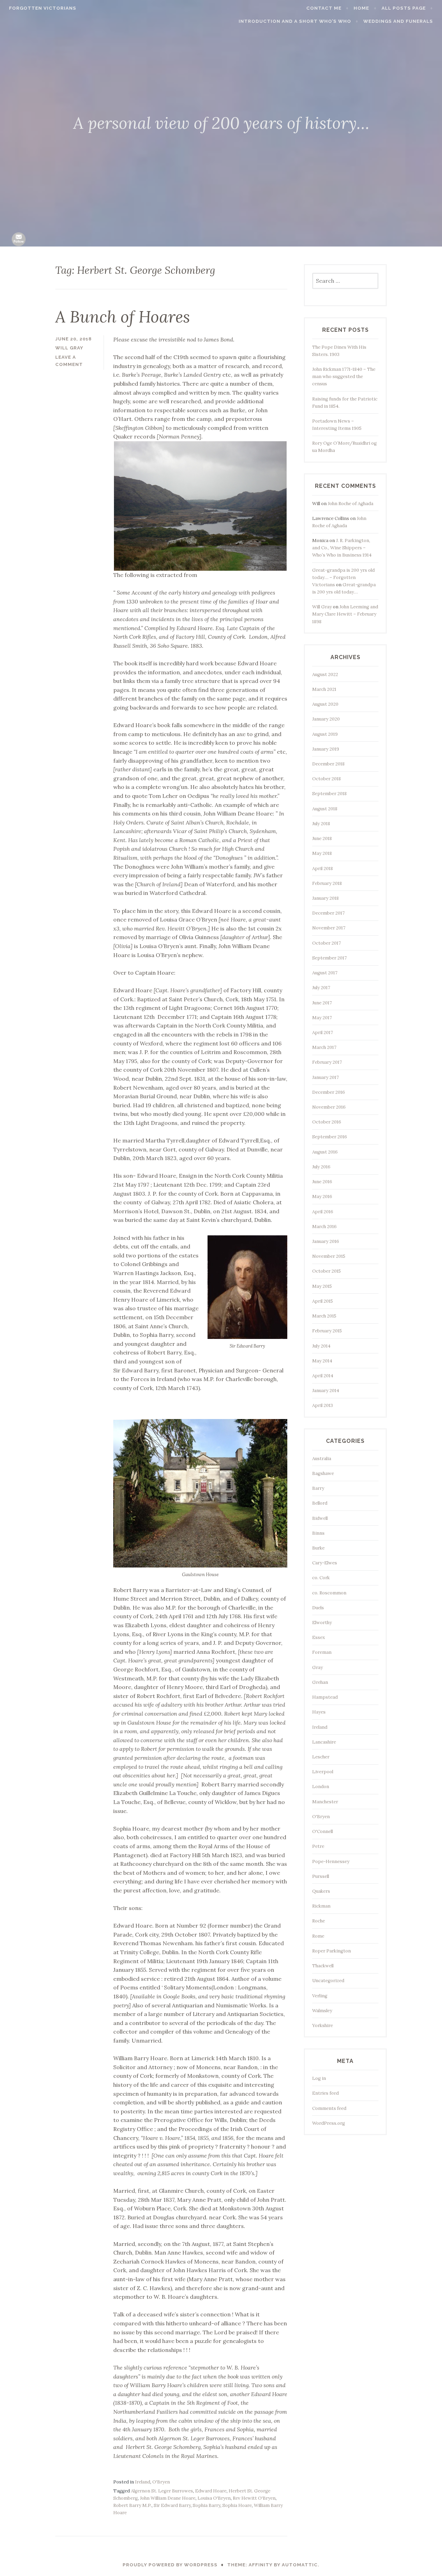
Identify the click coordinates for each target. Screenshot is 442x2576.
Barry (318, 1488)
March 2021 (324, 689)
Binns (318, 1533)
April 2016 (323, 1212)
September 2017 (329, 958)
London (321, 1787)
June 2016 (322, 1182)
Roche (319, 1921)
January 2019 (326, 749)
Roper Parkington (331, 1951)
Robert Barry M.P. (132, 2505)
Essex (319, 1637)
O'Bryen (161, 2482)
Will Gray (322, 607)
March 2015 (324, 1316)
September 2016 (330, 1137)
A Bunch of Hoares (123, 317)
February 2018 (327, 883)
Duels (318, 1608)
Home (361, 8)
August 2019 (325, 734)
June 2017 (322, 1003)
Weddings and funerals (398, 21)
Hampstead (325, 1697)
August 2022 (325, 674)
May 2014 (322, 1361)
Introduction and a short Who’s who (295, 21)
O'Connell (323, 1831)
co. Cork (321, 1578)
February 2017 (327, 1062)
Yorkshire (323, 2025)
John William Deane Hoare (168, 2498)
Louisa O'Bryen (214, 2498)
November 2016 (329, 1107)
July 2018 (321, 824)
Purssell (321, 1876)
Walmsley (322, 2011)
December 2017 (328, 913)
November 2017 (329, 928)
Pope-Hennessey (331, 1861)
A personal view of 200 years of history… (221, 123)
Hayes (319, 1712)
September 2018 (329, 794)
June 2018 (322, 838)
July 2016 (321, 1167)
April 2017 (323, 1033)
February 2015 (327, 1331)
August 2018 (325, 809)
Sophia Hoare (237, 2505)
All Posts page (404, 8)
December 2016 (329, 1092)
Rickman (321, 1906)
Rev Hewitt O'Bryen (254, 2498)
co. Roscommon (329, 1593)
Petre (318, 1846)
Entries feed (325, 2093)
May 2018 (322, 853)
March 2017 (324, 1047)
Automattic (300, 2565)
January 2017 (325, 1077)
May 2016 (322, 1197)
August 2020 (325, 704)
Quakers (321, 1891)
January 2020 (326, 719)
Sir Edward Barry (172, 2505)
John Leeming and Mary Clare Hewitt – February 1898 (345, 614)
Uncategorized (328, 1981)
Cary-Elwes (325, 1563)
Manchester (325, 1802)
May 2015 (322, 1286)
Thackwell (323, 1966)
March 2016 (324, 1227)
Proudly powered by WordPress (170, 2565)
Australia (322, 1459)
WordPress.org (329, 2123)
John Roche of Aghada (350, 504)
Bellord (320, 1503)
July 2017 (321, 988)
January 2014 (326, 1391)
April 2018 (323, 869)
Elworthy (322, 1623)
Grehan (320, 1682)
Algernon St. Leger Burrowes (162, 2491)
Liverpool (323, 1772)
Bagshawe (323, 1473)
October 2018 (326, 779)
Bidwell (320, 1518)
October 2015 (326, 1271)
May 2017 (322, 1018)
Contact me (324, 8)
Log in (319, 2078)
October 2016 (327, 1122)
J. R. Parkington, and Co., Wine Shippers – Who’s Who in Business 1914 (342, 548)
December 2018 (328, 764)
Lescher (321, 1757)
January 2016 (326, 1241)
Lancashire (324, 1742)
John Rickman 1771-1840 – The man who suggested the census (344, 377)
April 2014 (323, 1376)
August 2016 (325, 1152)
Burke (318, 1548)
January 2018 (325, 898)
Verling (320, 1996)
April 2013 (323, 1405)
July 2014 (321, 1346)
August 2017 (325, 973)
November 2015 (329, 1256)
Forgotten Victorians (43, 8)
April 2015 (323, 1301)
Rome (318, 1936)
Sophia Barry (206, 2505)
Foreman (322, 1652)
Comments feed (329, 2108)
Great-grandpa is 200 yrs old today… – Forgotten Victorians (343, 577)
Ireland (143, 2482)
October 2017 (326, 943)
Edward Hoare (211, 2491)
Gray (318, 1667)
